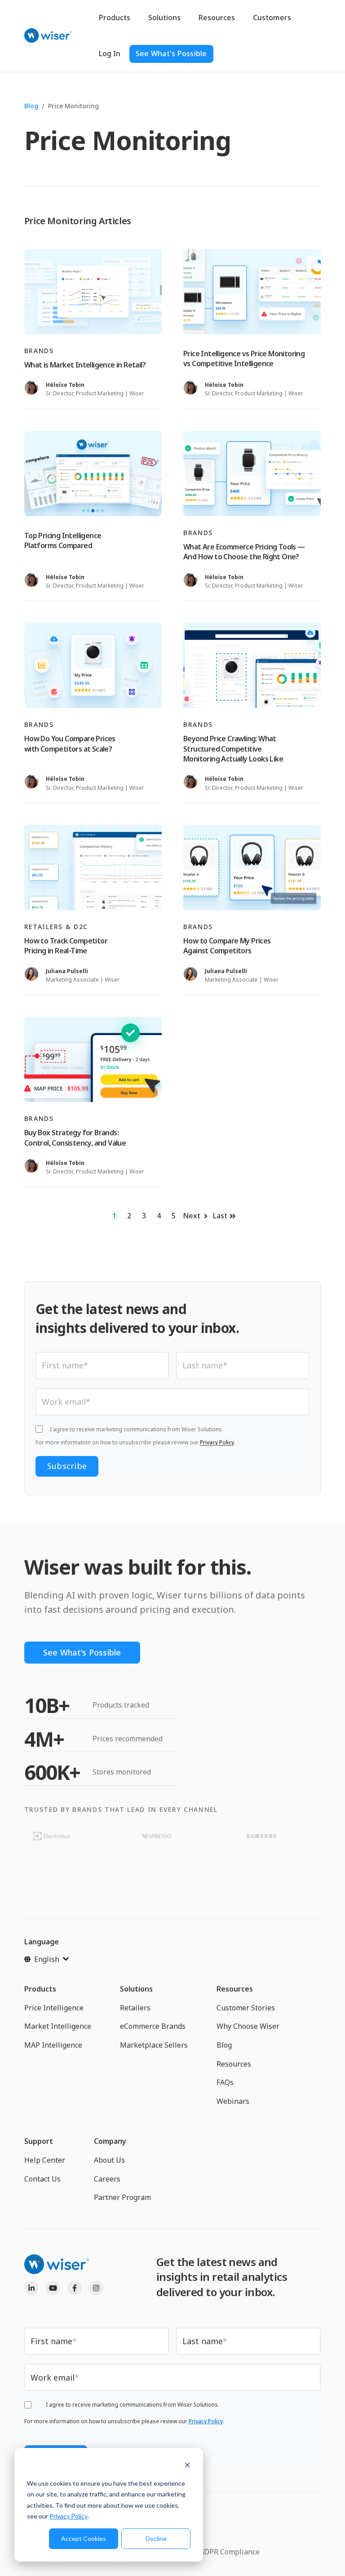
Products (115, 18)
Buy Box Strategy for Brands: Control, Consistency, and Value (75, 1138)
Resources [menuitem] (235, 1989)
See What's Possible (171, 53)
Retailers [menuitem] (135, 2008)
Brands (39, 351)
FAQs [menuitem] (225, 2082)
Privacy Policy (69, 2516)
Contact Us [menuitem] (42, 2179)
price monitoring (73, 106)
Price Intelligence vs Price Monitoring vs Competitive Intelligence (244, 359)
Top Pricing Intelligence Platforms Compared (63, 540)
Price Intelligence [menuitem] (54, 2008)
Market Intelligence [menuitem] (58, 2026)
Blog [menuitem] (224, 2045)
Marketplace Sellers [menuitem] (154, 2045)
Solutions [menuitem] (136, 1989)
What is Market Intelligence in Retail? (85, 365)
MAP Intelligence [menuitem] (53, 2045)
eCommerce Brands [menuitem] (153, 2026)
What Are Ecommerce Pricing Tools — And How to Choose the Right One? (244, 552)
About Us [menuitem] (109, 2160)
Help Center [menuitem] (45, 2160)
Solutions (164, 18)
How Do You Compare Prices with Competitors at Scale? (70, 744)
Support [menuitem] (39, 2141)
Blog (31, 106)
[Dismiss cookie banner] (187, 2466)
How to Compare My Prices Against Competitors (227, 946)
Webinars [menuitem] (233, 2101)
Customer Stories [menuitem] (246, 2008)
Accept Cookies (84, 2538)
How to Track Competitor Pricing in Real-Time (66, 946)
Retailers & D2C (56, 927)
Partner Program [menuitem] (122, 2197)
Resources (217, 18)
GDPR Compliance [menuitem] (229, 2552)
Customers (272, 18)
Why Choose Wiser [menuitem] (248, 2026)
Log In (110, 53)
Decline (156, 2538)
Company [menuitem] (110, 2141)
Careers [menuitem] (107, 2179)
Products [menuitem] (40, 1989)
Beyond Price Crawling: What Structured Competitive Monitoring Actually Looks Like (233, 749)
